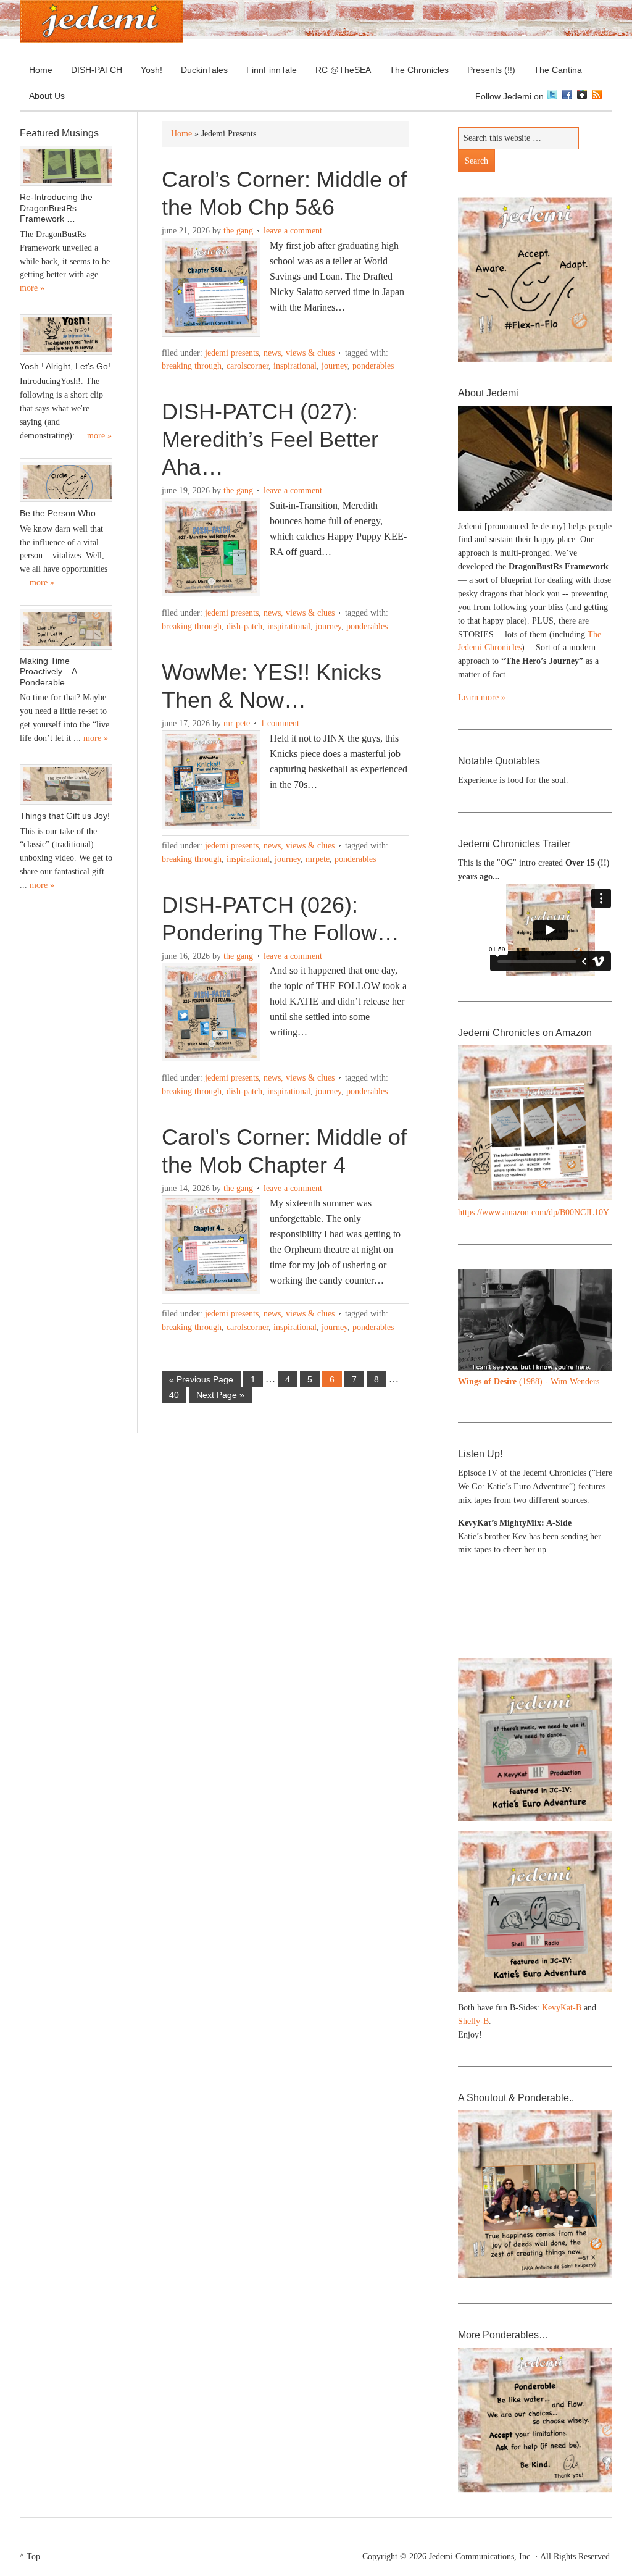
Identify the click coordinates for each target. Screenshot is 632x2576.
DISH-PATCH (97, 70)
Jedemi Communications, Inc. (481, 2557)
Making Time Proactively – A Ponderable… (48, 671)
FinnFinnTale (272, 70)
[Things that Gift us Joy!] (66, 785)
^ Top (30, 2557)
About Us (42, 96)
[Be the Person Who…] (66, 482)
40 (174, 1395)
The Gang (238, 231)
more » (32, 288)
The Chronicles (414, 70)
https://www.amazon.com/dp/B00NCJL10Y (534, 1212)
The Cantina (553, 70)
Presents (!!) (487, 70)
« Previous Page (201, 1379)
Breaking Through (192, 366)
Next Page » (220, 1395)
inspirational (295, 366)
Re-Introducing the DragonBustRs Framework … (56, 208)
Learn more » (482, 697)
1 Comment (280, 723)
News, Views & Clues (299, 353)
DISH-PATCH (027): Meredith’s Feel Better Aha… (270, 439)
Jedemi (102, 21)
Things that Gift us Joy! (65, 816)
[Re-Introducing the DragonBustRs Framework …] (66, 166)
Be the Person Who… (62, 513)
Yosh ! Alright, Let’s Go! (65, 366)
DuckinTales (204, 70)
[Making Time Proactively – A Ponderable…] (66, 629)
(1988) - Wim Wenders (529, 1382)
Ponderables (373, 366)
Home (41, 70)
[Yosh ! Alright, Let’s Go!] (66, 335)
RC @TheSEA (343, 70)
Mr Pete (237, 723)
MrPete (318, 859)
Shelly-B (473, 2021)
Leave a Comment (293, 231)
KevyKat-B (562, 2008)
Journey (335, 366)
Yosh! (152, 70)
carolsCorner (247, 366)
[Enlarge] (596, 1286)
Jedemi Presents (232, 353)
